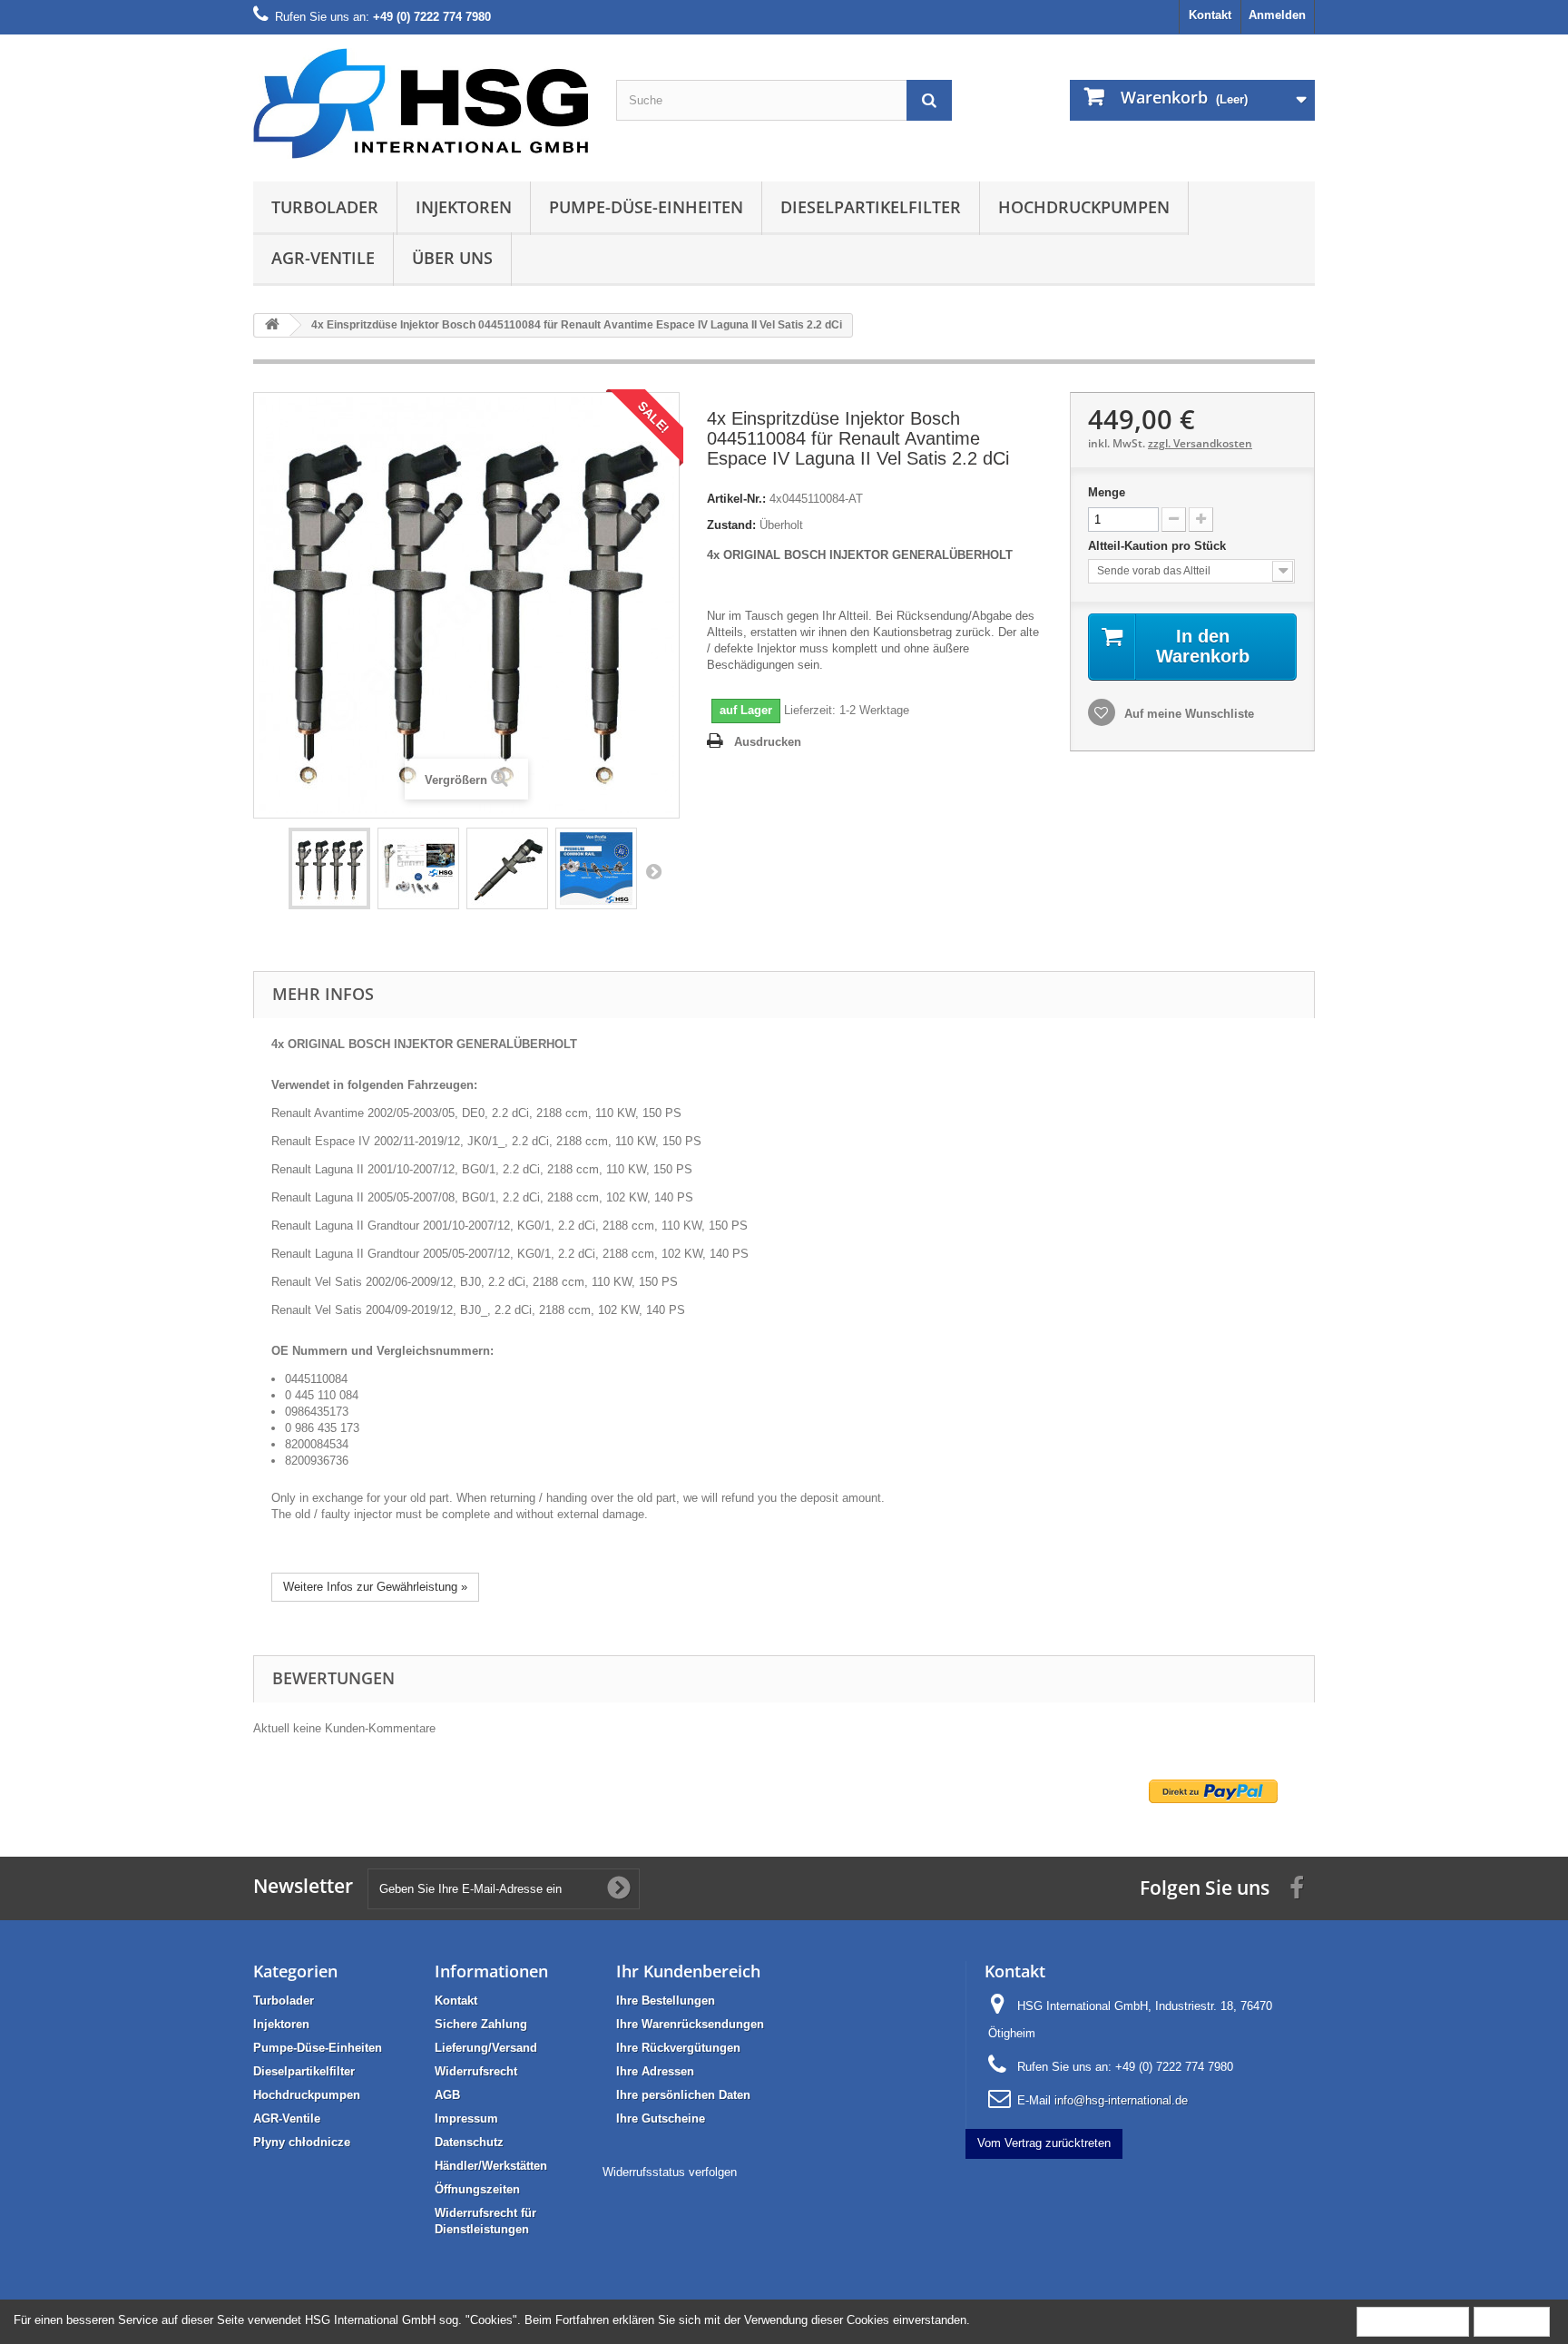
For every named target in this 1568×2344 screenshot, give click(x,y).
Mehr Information (1413, 2321)
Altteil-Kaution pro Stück (1159, 546)
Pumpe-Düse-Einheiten (646, 207)
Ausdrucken (768, 742)
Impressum (466, 2118)
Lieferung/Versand (486, 2048)
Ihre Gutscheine (661, 2118)
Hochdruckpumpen (1084, 207)
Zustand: (731, 525)
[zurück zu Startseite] (272, 325)
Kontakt (1210, 15)
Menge (1107, 492)
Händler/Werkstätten (491, 2166)
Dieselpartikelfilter (871, 207)
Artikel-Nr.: (736, 499)
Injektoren (464, 207)
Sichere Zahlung (481, 2024)
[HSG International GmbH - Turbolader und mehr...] (421, 103)
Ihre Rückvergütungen (678, 2048)
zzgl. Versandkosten (1200, 443)
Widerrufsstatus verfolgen (670, 2172)
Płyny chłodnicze (302, 2142)
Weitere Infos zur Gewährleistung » (375, 1587)
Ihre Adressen (655, 2071)
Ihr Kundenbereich (688, 1971)
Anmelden (1277, 15)
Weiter (653, 871)
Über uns (452, 258)
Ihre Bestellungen (666, 2001)
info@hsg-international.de (1121, 2100)
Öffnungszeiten (477, 2189)
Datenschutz (469, 2142)
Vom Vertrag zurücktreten (1044, 2143)
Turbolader (325, 207)
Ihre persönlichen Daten (683, 2095)
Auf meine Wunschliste (1187, 714)
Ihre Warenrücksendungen (690, 2024)
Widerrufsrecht (476, 2071)
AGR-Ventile (323, 258)
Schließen (1512, 2321)
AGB (447, 2095)
